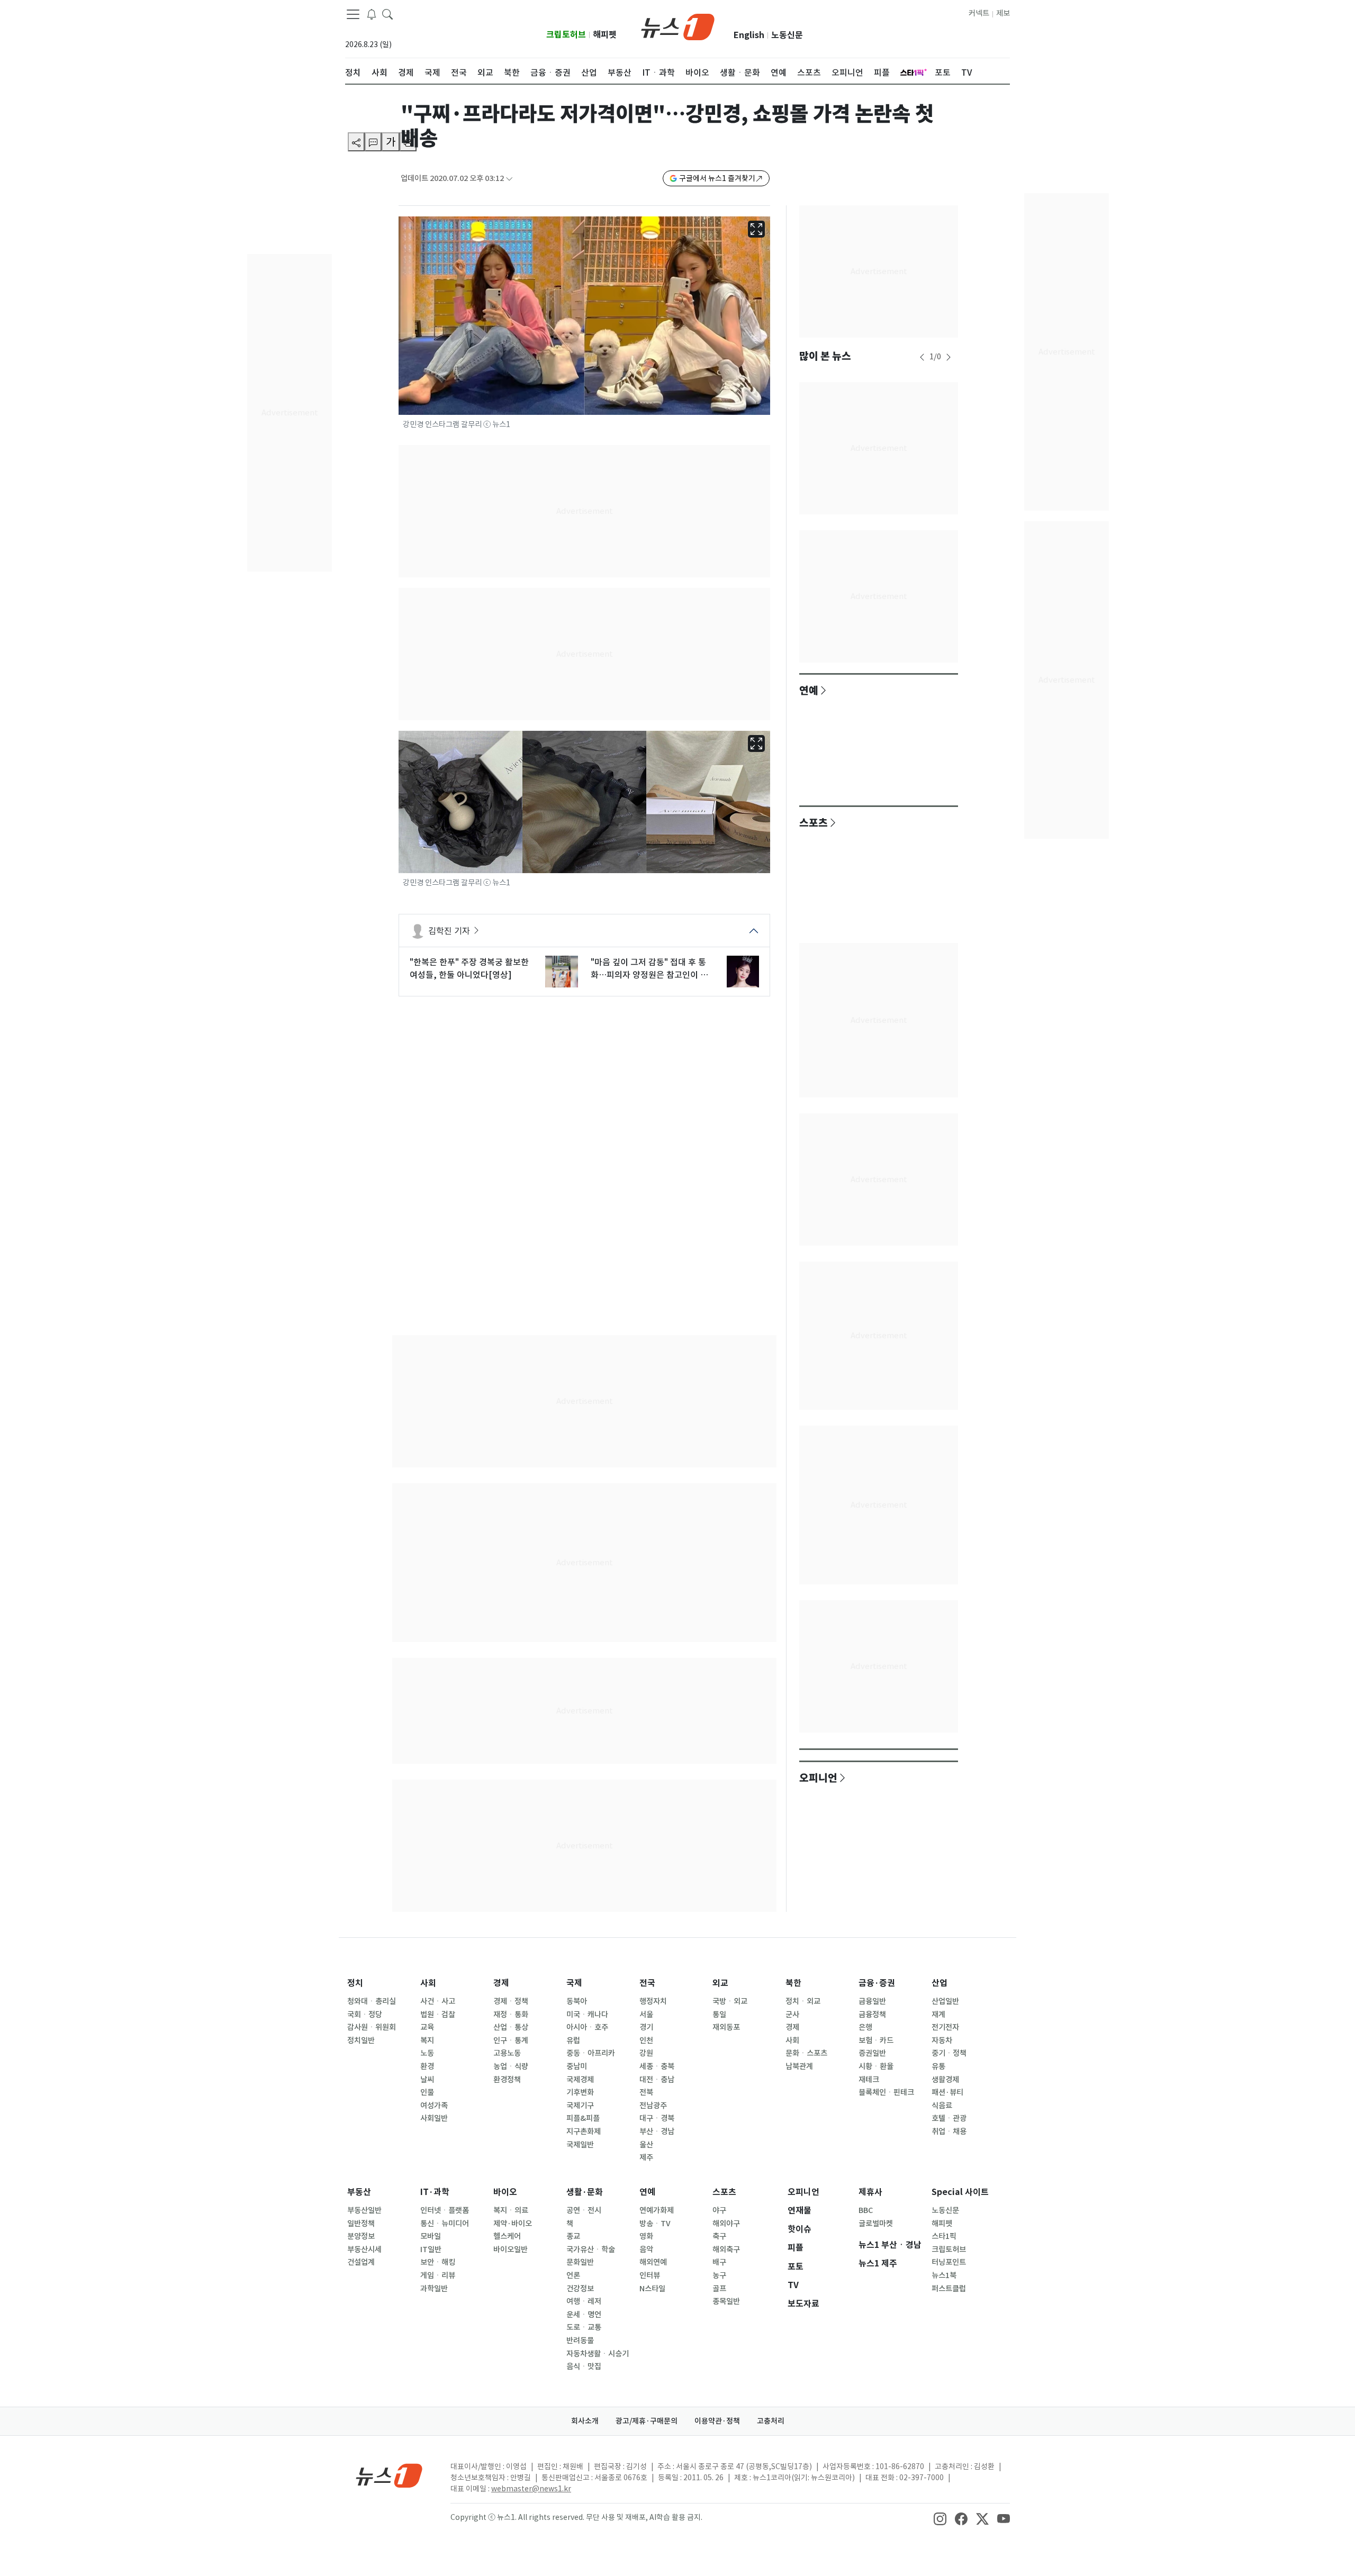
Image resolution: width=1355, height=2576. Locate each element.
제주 (646, 2157)
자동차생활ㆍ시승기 (598, 2354)
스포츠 (814, 822)
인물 (427, 2092)
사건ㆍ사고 (438, 2001)
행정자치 (653, 2001)
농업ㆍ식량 (511, 2066)
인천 (646, 2040)
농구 (719, 2275)
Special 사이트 (960, 2192)
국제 (574, 1983)
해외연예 (653, 2262)
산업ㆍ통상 (511, 2027)
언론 (573, 2275)
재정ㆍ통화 (511, 2015)
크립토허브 (566, 35)
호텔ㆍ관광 (949, 2118)
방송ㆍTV (655, 2224)
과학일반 (434, 2289)
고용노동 (507, 2053)
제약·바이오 (513, 2224)
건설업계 (361, 2262)
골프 (719, 2289)
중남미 (577, 2066)
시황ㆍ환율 (876, 2066)
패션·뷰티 (947, 2092)
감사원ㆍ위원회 (372, 2027)
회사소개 (585, 2421)
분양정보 (361, 2236)
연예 (809, 690)
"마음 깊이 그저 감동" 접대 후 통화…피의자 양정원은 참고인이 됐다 (649, 969)
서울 (646, 2015)
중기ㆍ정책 (949, 2053)
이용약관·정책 (717, 2421)
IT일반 (431, 2250)
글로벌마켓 (876, 2224)
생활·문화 (585, 2192)
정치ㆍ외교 (803, 2001)
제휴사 (870, 2192)
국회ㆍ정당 (365, 2015)
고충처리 (771, 2421)
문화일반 (580, 2262)
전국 (647, 1983)
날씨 (427, 2080)
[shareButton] (356, 142)
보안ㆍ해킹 (438, 2262)
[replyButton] (373, 142)
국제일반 (580, 2145)
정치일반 (361, 2040)
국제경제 (580, 2080)
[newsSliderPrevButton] (922, 357)
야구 (719, 2210)
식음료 (942, 2106)
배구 (719, 2262)
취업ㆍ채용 (949, 2131)
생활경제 (945, 2080)
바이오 (505, 2192)
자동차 (942, 2040)
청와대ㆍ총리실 (372, 2001)
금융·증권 (877, 1983)
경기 (646, 2027)
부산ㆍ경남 (657, 2131)
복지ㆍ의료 (511, 2210)
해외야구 (726, 2224)
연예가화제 (657, 2210)
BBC (866, 2210)
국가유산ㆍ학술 (591, 2250)
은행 (865, 2027)
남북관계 (799, 2066)
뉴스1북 (944, 2275)
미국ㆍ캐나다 (587, 2015)
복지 (427, 2040)
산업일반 (945, 2001)
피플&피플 (583, 2118)
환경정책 (507, 2080)
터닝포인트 (949, 2262)
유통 (938, 2066)
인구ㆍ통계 (511, 2040)
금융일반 (872, 2001)
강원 (646, 2053)
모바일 (431, 2236)
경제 (501, 1983)
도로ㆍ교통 (584, 2327)
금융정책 (872, 2015)
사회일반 (434, 2118)
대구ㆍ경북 (657, 2118)
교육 (427, 2027)
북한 (793, 1983)
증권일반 (872, 2053)
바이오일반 (511, 2250)
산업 (940, 1983)
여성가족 (434, 2106)
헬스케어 (507, 2236)
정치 (355, 1983)
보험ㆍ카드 (876, 2040)
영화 (646, 2236)
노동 (427, 2053)
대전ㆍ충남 (657, 2080)
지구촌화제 (584, 2131)
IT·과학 (435, 2192)
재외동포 (726, 2027)
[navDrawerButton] (353, 14)
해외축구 (726, 2250)
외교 (720, 1983)
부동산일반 (364, 2210)
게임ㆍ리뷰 (438, 2275)
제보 (1003, 13)
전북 (646, 2092)
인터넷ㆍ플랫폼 (445, 2210)
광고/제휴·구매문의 (647, 2421)
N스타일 (652, 2289)
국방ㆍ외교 (730, 2001)
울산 (646, 2145)
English (749, 35)
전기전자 (945, 2027)
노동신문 (787, 35)
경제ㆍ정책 (511, 2001)
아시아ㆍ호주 (587, 2027)
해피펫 (605, 35)
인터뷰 (650, 2275)
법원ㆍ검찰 (438, 2015)
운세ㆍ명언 (584, 2315)
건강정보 (580, 2289)
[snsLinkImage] (940, 2518)
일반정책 (361, 2224)
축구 (719, 2236)
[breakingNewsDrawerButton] (372, 14)
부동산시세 (364, 2250)
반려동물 (580, 2341)
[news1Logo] (389, 2475)
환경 (427, 2066)
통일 (719, 2015)
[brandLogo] (678, 26)
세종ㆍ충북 (657, 2066)
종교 (573, 2236)
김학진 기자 (449, 931)
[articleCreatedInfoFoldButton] (509, 179)
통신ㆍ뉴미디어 (445, 2224)
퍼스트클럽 (949, 2289)
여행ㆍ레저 (584, 2301)
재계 (938, 2015)
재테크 (869, 2080)
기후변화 (580, 2092)
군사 (792, 2015)
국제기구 (580, 2106)
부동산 (359, 2192)
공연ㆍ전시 (584, 2210)
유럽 (573, 2040)
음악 (646, 2250)
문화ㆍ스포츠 (806, 2053)
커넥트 (979, 13)
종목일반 (726, 2301)
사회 (428, 1983)
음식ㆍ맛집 (584, 2366)
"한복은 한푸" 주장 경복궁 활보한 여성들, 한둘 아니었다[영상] (469, 968)
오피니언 (818, 1777)
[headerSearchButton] (387, 14)
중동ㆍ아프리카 (591, 2053)
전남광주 (653, 2106)
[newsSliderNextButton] (948, 357)
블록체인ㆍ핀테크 (886, 2092)
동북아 (577, 2001)
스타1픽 (944, 2236)
